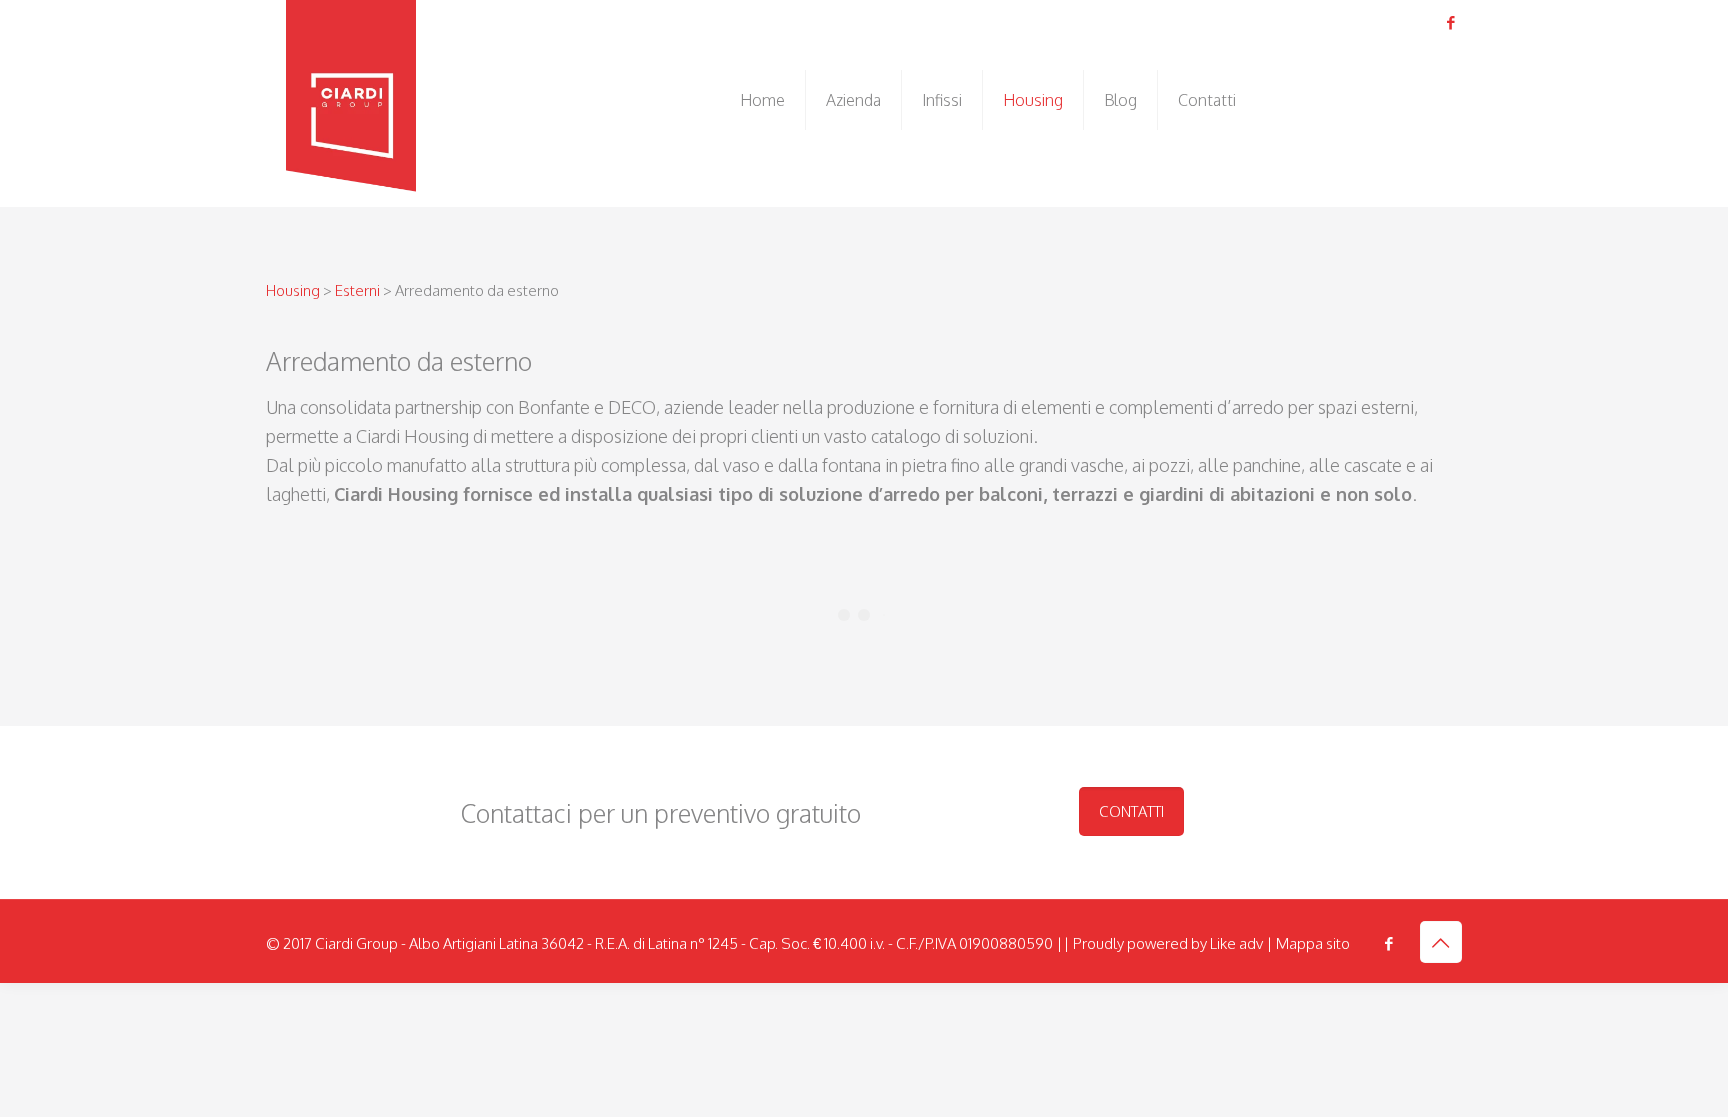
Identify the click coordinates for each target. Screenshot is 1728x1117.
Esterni (359, 290)
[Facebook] (1451, 22)
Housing (293, 290)
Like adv (1236, 943)
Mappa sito (1313, 943)
